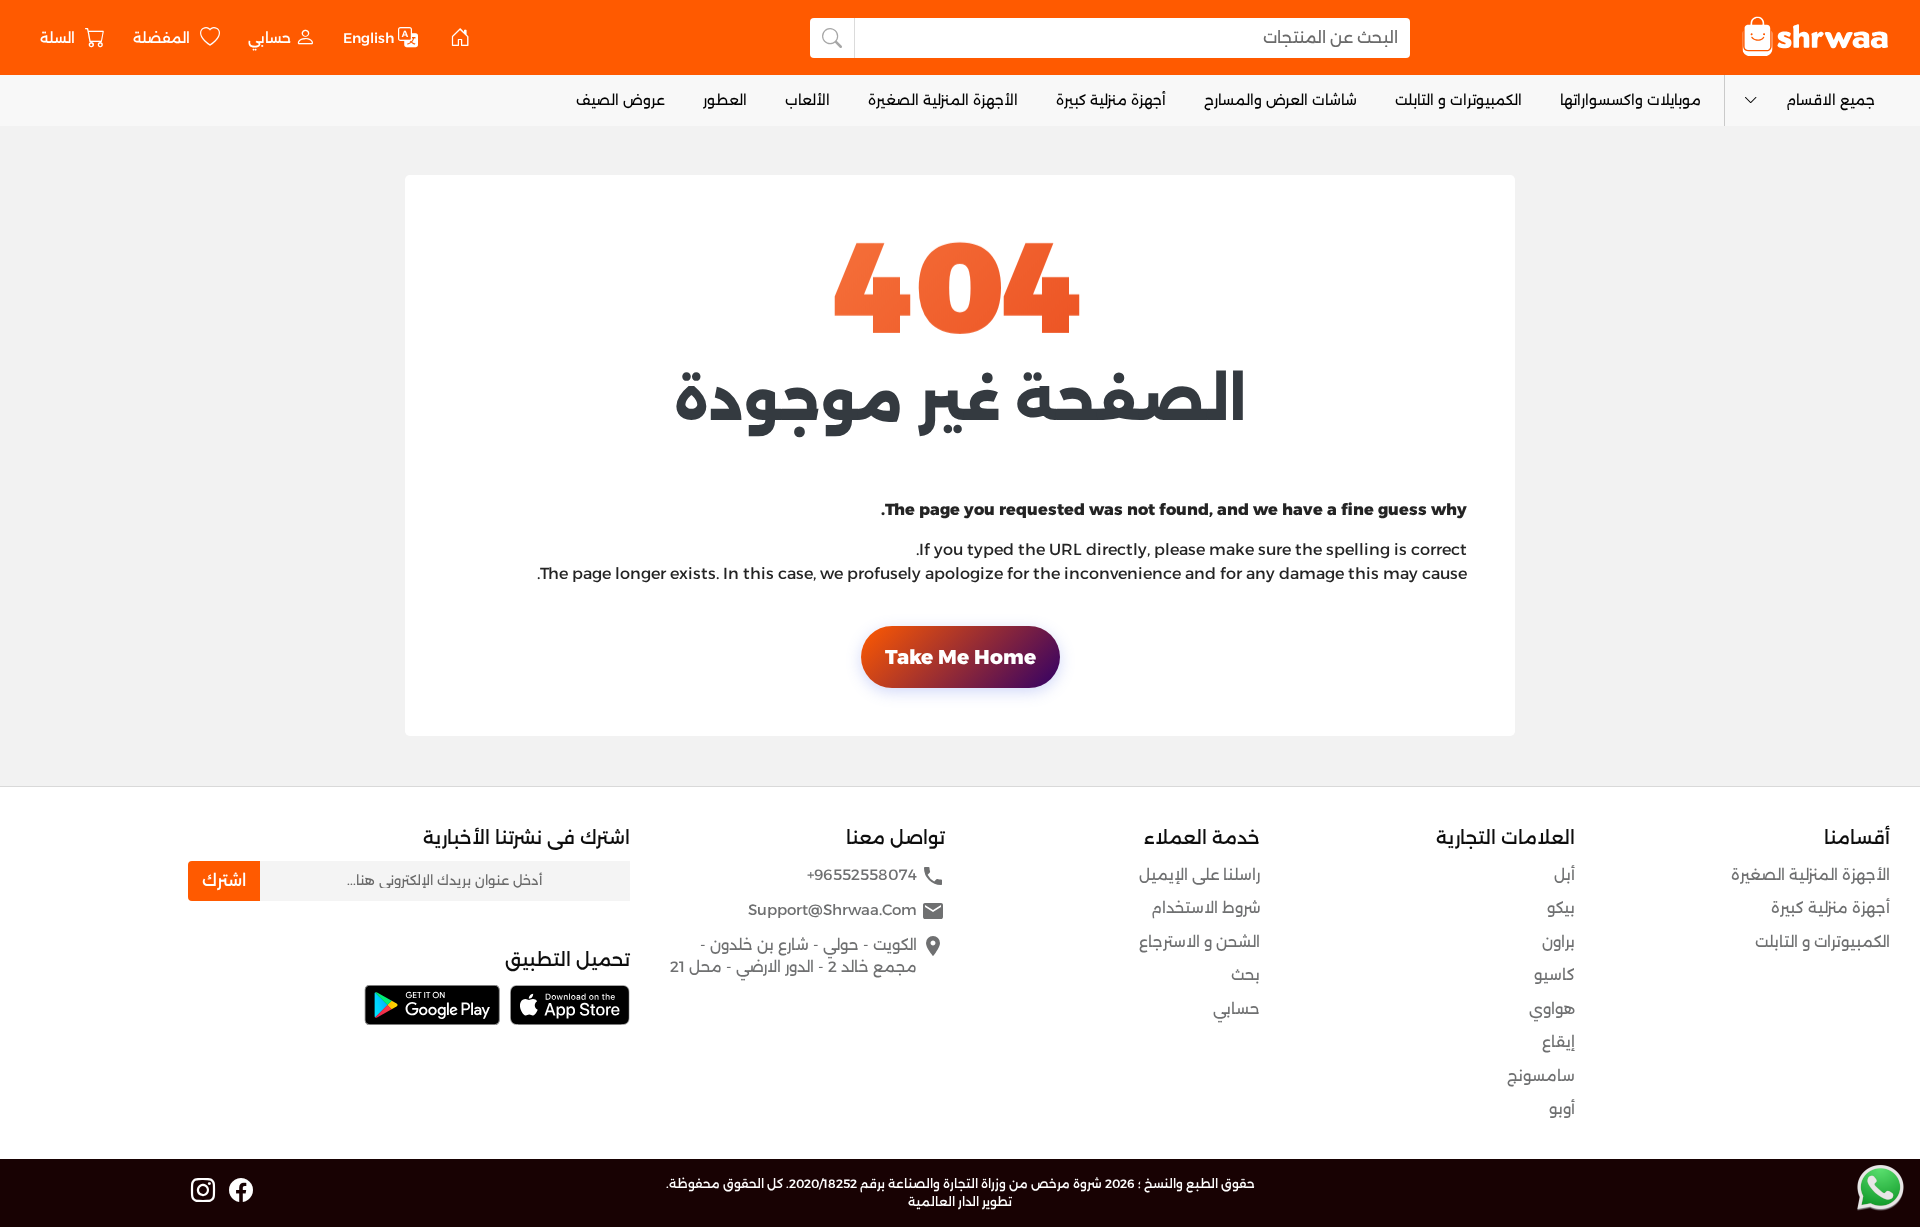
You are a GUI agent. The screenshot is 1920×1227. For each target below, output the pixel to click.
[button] (281, 37)
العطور (725, 100)
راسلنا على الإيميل (1199, 874)
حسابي (1236, 1008)
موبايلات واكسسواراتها (1630, 100)
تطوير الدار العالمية (960, 1201)
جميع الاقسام (1830, 100)
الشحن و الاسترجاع (1199, 941)
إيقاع (1558, 1041)
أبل (1564, 874)
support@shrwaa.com (846, 911)
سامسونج (1541, 1075)
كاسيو (1554, 974)
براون (1558, 941)
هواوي (1552, 1008)
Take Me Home (960, 657)
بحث (1245, 974)
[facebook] (241, 1191)
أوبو (1562, 1108)
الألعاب (807, 100)
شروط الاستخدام (1205, 907)
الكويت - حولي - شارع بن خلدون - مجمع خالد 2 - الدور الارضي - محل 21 (807, 955)
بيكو (1561, 907)
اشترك (224, 880)
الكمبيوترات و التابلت (1458, 100)
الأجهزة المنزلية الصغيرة (943, 100)
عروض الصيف (620, 100)
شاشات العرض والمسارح (1280, 100)
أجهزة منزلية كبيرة (1111, 100)
